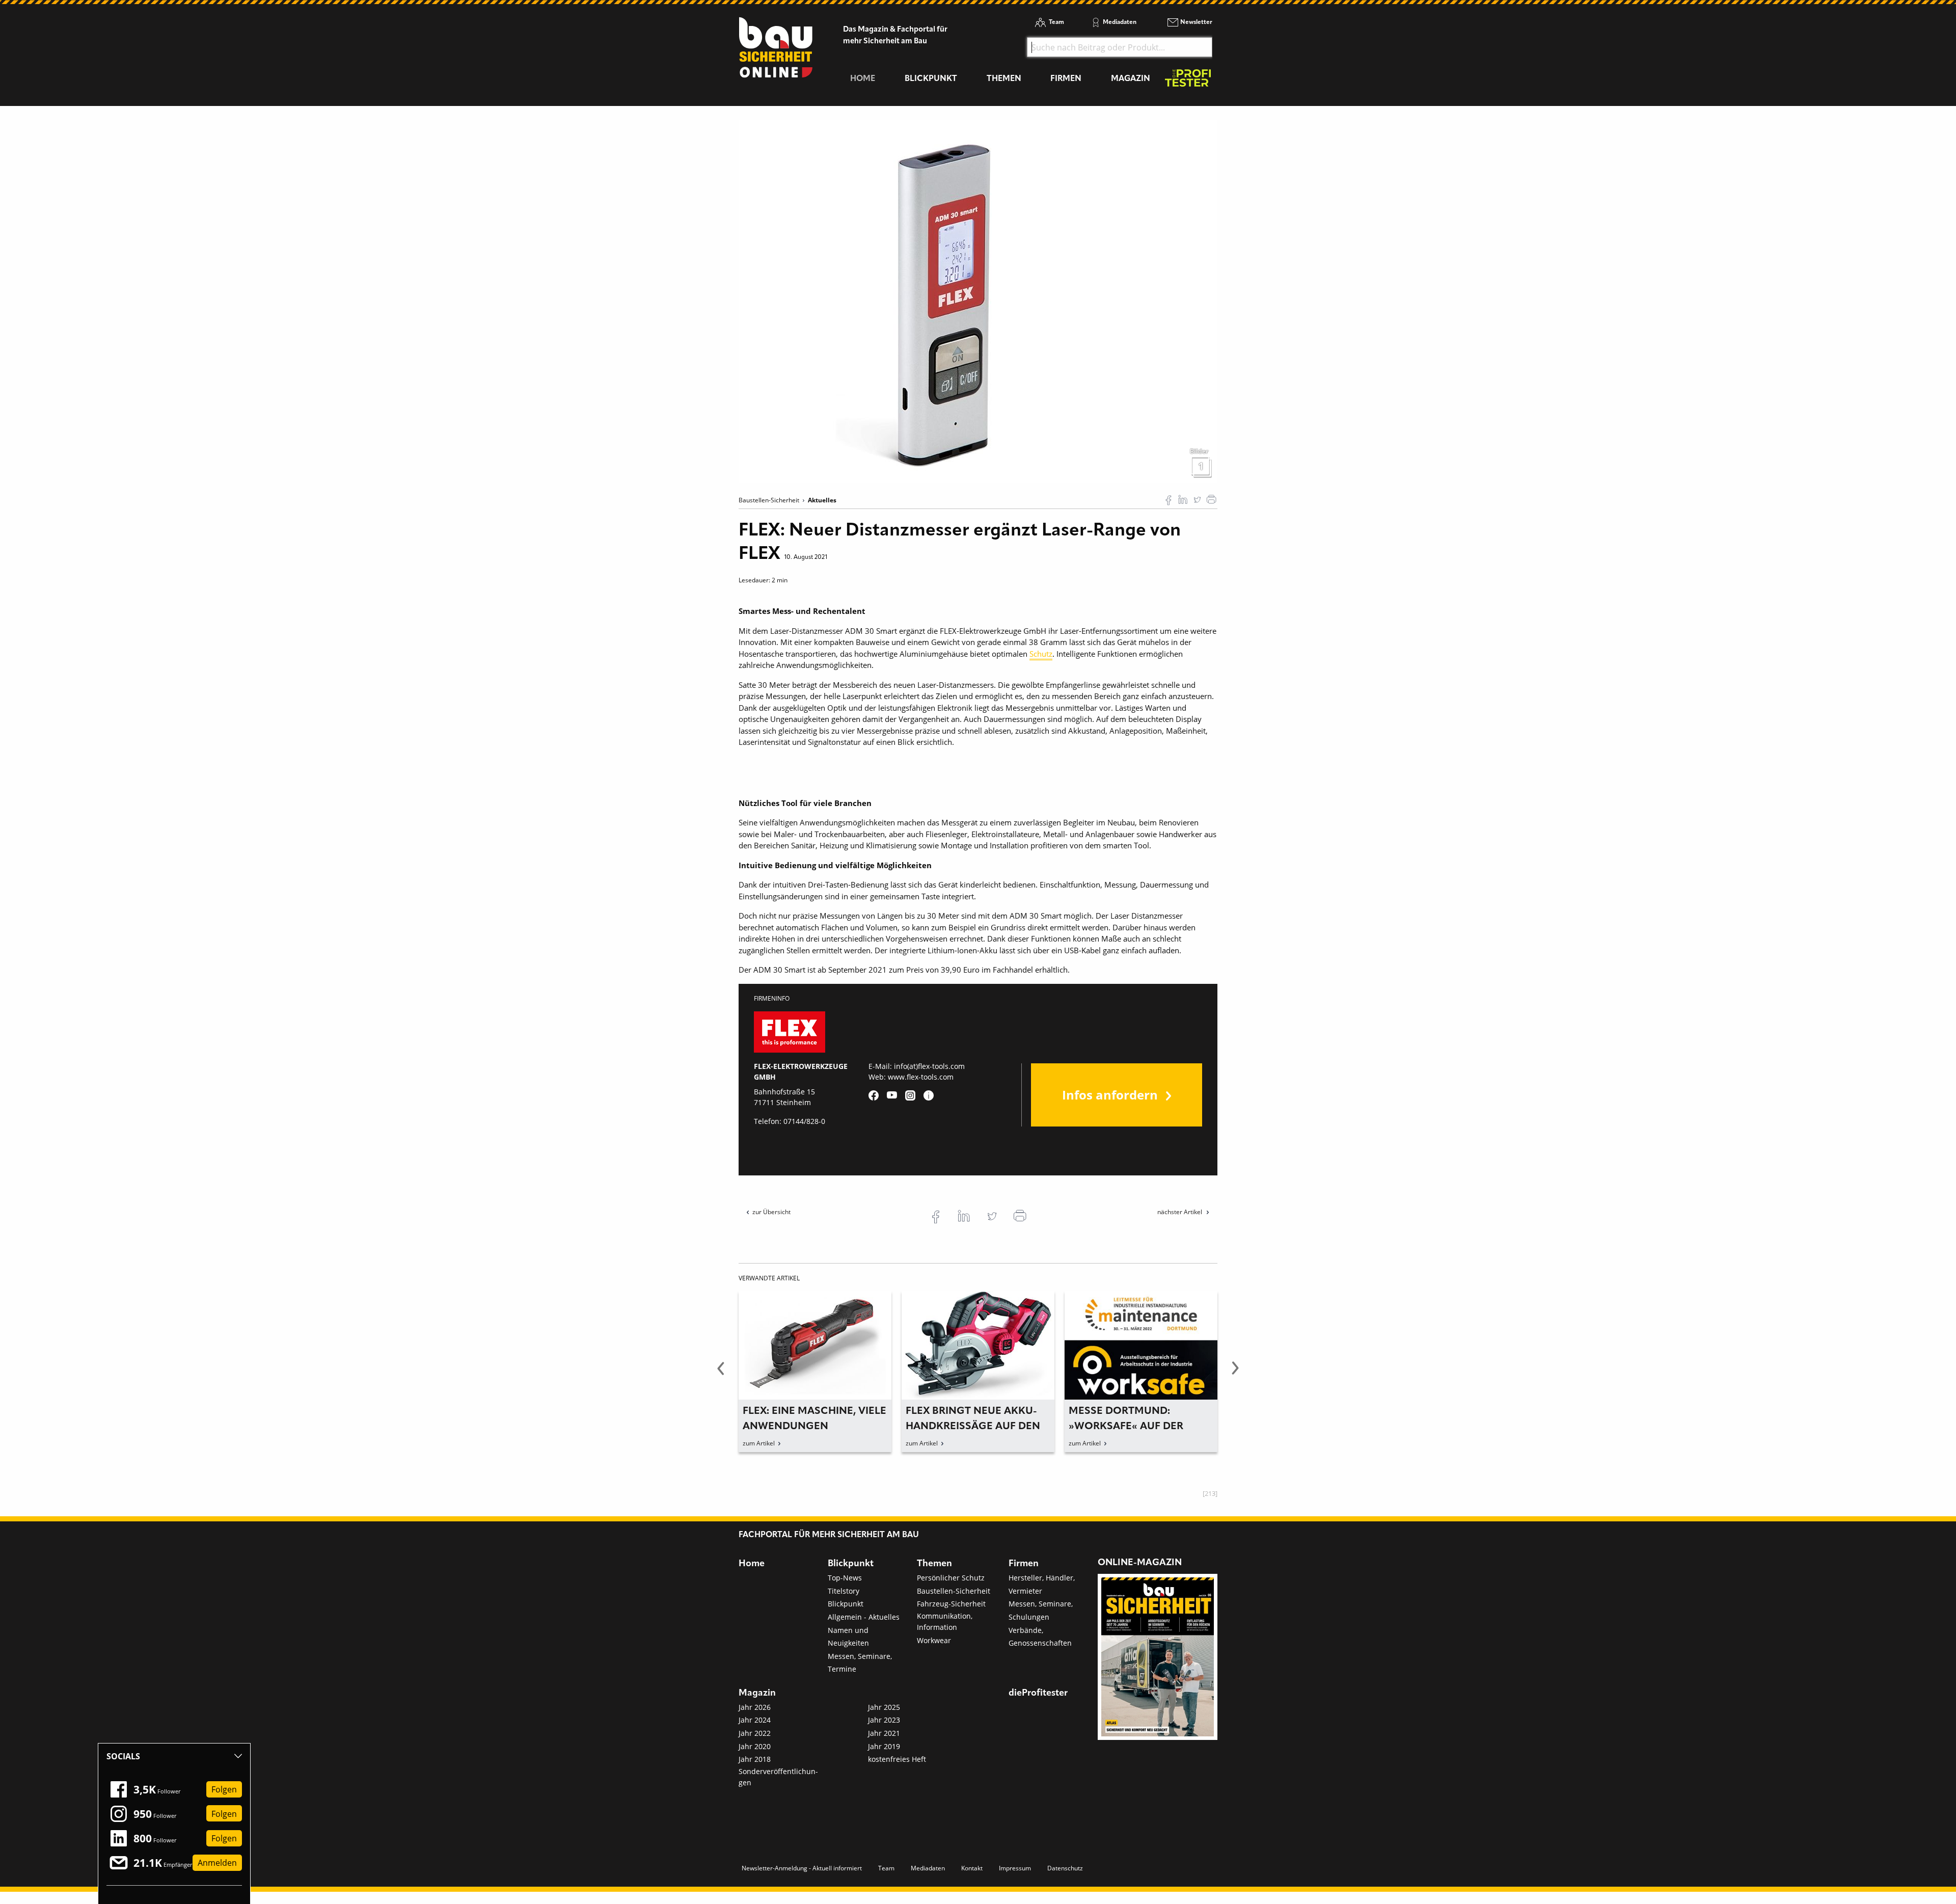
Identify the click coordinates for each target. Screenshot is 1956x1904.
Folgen (224, 1789)
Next (1235, 1374)
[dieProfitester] (1188, 81)
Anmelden (217, 1863)
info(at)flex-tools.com (929, 1066)
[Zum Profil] (929, 1095)
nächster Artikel (1180, 1212)
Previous (721, 1374)
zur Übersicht (771, 1212)
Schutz (1041, 654)
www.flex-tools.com (921, 1077)
